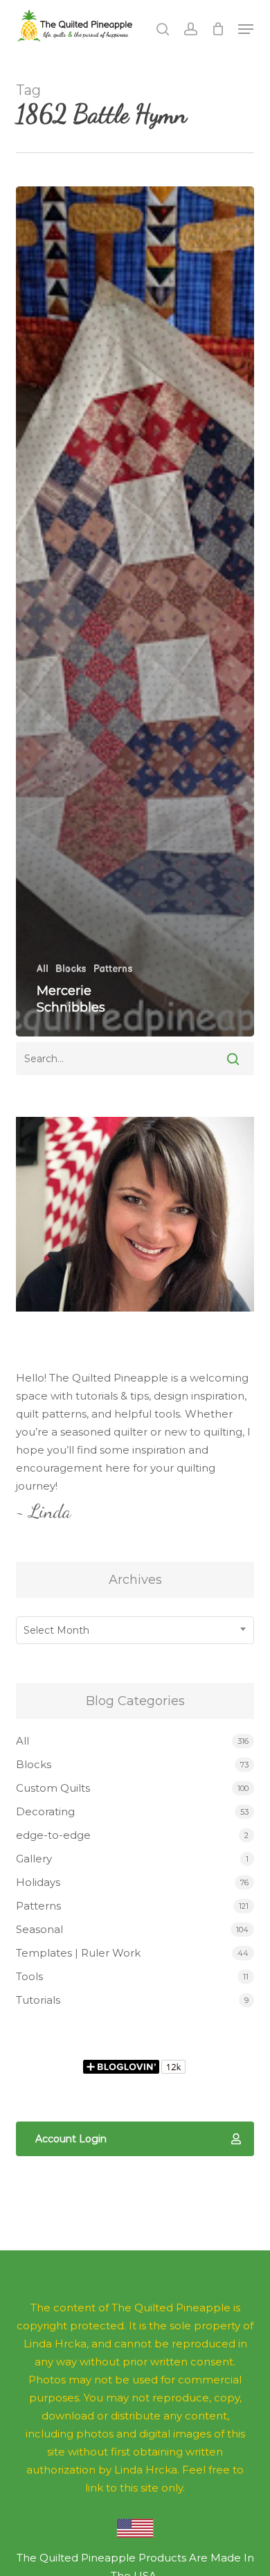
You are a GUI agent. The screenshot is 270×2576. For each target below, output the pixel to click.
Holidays (38, 1882)
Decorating (45, 1811)
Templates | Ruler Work (78, 1953)
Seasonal (39, 1929)
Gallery (34, 1859)
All (43, 969)
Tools (29, 1976)
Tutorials (38, 2000)
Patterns (113, 969)
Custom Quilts (53, 1788)
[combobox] (135, 1630)
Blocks (71, 969)
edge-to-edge (53, 1835)
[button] (246, 29)
